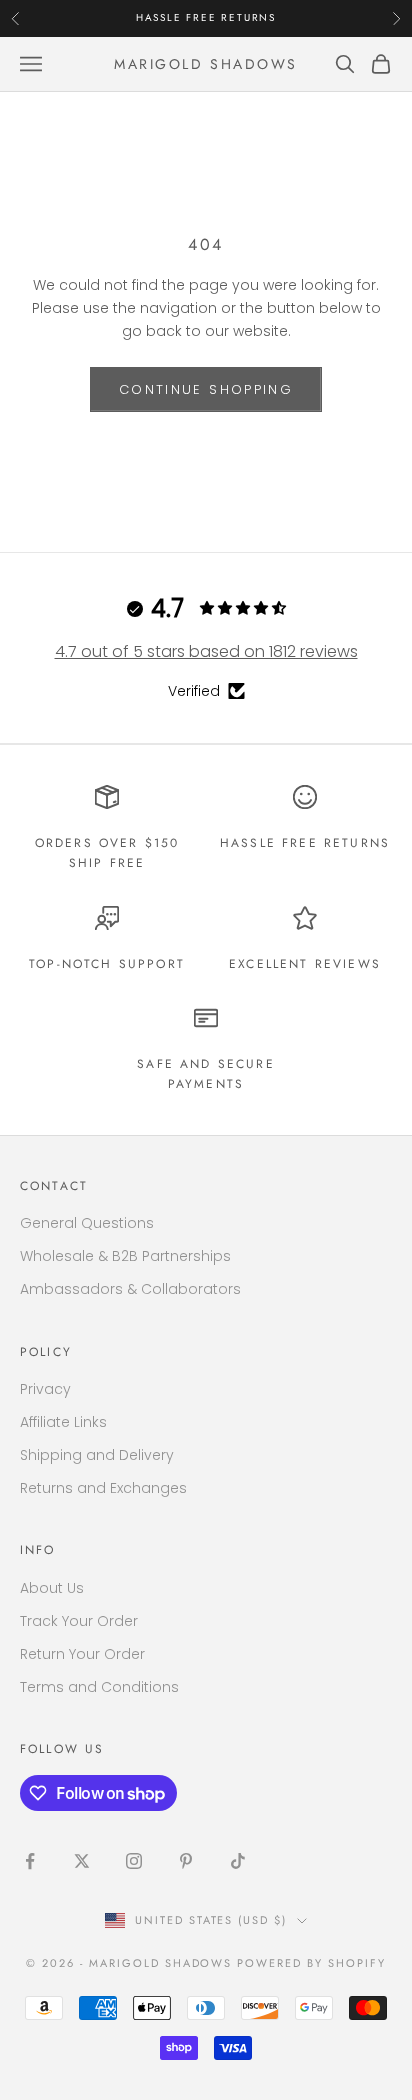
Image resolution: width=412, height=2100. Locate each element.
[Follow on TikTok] (238, 1861)
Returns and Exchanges (103, 1488)
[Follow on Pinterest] (186, 1861)
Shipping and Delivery (97, 1455)
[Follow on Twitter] (82, 1861)
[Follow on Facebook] (30, 1861)
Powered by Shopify (311, 1963)
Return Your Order (82, 1654)
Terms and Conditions (99, 1687)
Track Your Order (79, 1621)
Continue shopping (206, 389)
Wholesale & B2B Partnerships (125, 1256)
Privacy (45, 1389)
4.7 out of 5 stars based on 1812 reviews (206, 651)
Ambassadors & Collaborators (130, 1289)
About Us (52, 1588)
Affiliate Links (63, 1422)
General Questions (87, 1223)
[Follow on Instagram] (134, 1861)
